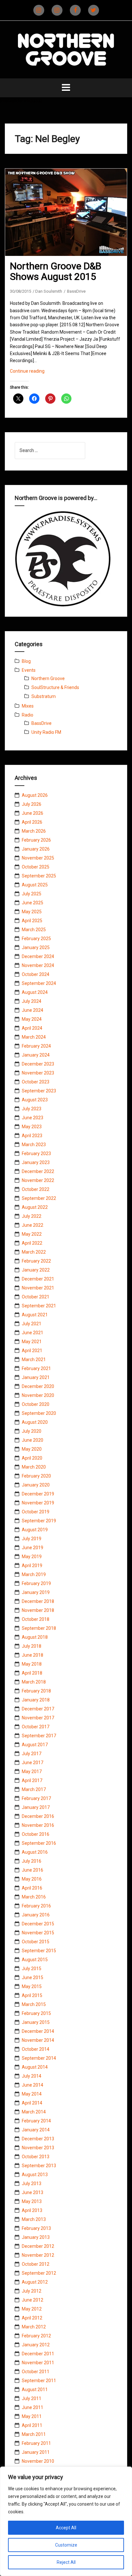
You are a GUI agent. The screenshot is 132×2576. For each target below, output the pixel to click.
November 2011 (38, 2363)
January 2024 (36, 1055)
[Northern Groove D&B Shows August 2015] (70, 220)
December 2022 (38, 1171)
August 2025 (35, 885)
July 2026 (32, 804)
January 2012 (36, 2345)
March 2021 (34, 1359)
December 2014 (38, 2031)
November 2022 (38, 1180)
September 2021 (39, 1306)
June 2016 (33, 1870)
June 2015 (33, 1978)
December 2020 (38, 1386)
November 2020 (38, 1395)
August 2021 (35, 1315)
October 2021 (36, 1297)
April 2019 (32, 1565)
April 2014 (32, 2103)
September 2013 (39, 2166)
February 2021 (36, 1368)
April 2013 (32, 2210)
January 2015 (36, 2022)
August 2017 (35, 1745)
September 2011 (39, 2381)
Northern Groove (48, 678)
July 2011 (32, 2398)
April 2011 (32, 2425)
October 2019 (36, 1512)
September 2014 (39, 2058)
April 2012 (32, 2318)
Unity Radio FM (46, 732)
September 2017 (39, 1736)
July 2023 (32, 1109)
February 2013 (36, 2228)
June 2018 (33, 1655)
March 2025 (34, 930)
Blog (26, 661)
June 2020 (33, 1440)
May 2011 (32, 2416)
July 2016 (32, 1861)
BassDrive (76, 291)
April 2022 (32, 1243)
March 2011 (34, 2434)
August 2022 (35, 1207)
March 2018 (34, 1682)
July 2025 (32, 894)
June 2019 (33, 1548)
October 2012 (36, 2264)
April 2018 (32, 1673)
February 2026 (36, 840)
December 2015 (38, 1924)
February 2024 (36, 1046)
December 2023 (38, 1064)
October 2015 (36, 1942)
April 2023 (32, 1136)
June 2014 (33, 2085)
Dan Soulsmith (49, 291)
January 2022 (36, 1270)
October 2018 (36, 1619)
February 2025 (36, 939)
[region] (66, 2521)
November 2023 (38, 1073)
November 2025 (38, 858)
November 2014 (38, 2040)
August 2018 (35, 1637)
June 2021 (33, 1333)
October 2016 (36, 1834)
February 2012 (36, 2336)
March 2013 (34, 2219)
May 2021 (32, 1342)
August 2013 (35, 2175)
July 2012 (32, 2291)
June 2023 (33, 1118)
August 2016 (35, 1852)
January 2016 (36, 1915)
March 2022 (34, 1252)
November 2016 (38, 1825)
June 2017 (33, 1763)
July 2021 (32, 1324)
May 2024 (32, 1019)
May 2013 (32, 2201)
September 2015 (39, 1951)
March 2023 (34, 1145)
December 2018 (38, 1601)
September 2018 (39, 1628)
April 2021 (32, 1351)
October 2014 (36, 2049)
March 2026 (34, 831)
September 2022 (39, 1198)
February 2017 (36, 1798)
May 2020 (32, 1449)
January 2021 (36, 1377)
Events (29, 670)
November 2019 (38, 1503)
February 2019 (36, 1583)
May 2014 (32, 2094)
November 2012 (38, 2255)
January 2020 (36, 1485)
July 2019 (32, 1539)
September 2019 (39, 1521)
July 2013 (32, 2184)
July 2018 (32, 1646)
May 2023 (32, 1127)
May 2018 (32, 1664)
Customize (66, 2545)
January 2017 (36, 1807)
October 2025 (36, 867)
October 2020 (36, 1404)
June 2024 (33, 1010)
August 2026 (35, 795)
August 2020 (35, 1422)
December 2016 (38, 1816)
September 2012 (39, 2273)
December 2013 (38, 2139)
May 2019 (32, 1557)
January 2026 (36, 849)
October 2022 (36, 1189)
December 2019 (38, 1494)
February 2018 (36, 1691)
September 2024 (39, 983)
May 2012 (32, 2309)
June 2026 (33, 813)
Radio (28, 715)
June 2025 (33, 903)
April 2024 (32, 1028)
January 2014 (36, 2130)
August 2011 (35, 2390)
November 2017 (38, 1718)
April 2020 (32, 1458)
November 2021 (38, 1288)
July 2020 (32, 1431)
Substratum (44, 696)
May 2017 (32, 1771)
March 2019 (34, 1574)
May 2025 (32, 912)
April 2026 (32, 822)
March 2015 (34, 2004)
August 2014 (35, 2067)
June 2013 (33, 2192)
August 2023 (35, 1100)
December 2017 (38, 1709)
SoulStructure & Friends (55, 687)
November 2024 (38, 965)
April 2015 (32, 1995)
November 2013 (38, 2148)
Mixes (28, 706)
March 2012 (34, 2327)
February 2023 (36, 1153)
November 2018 (38, 1610)
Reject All (66, 2562)
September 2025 (39, 876)
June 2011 (33, 2407)
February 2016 (36, 1906)
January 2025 (36, 947)
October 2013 (36, 2157)
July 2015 (32, 1969)
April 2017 (32, 1780)
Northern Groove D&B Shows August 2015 (56, 271)
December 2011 (38, 2354)
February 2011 (36, 2443)
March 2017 (34, 1789)
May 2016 (32, 1879)
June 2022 (33, 1225)
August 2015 (35, 1960)
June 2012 (33, 2300)
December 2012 (38, 2246)
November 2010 (38, 2461)
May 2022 (32, 1234)
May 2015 (32, 1986)
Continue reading (36, 373)
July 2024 (32, 1001)
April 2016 (32, 1888)
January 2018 (36, 1700)
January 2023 (36, 1162)
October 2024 (36, 974)
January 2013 (36, 2237)
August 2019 (35, 1530)
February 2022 (36, 1261)
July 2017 (32, 1754)
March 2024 (34, 1037)
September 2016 (39, 1843)
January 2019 (36, 1592)
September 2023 (39, 1091)
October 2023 (36, 1082)
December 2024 (38, 956)
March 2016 (34, 1897)
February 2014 (36, 2121)
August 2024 (35, 992)
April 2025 (32, 921)
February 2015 (36, 2013)
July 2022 (32, 1216)
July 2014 (32, 2076)
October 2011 (36, 2372)
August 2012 (35, 2282)
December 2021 (38, 1279)
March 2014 (34, 2112)
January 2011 (36, 2452)
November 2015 (38, 1933)
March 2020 (34, 1467)
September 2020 (39, 1413)
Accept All (66, 2528)
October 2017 (36, 1727)
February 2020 (36, 1476)
